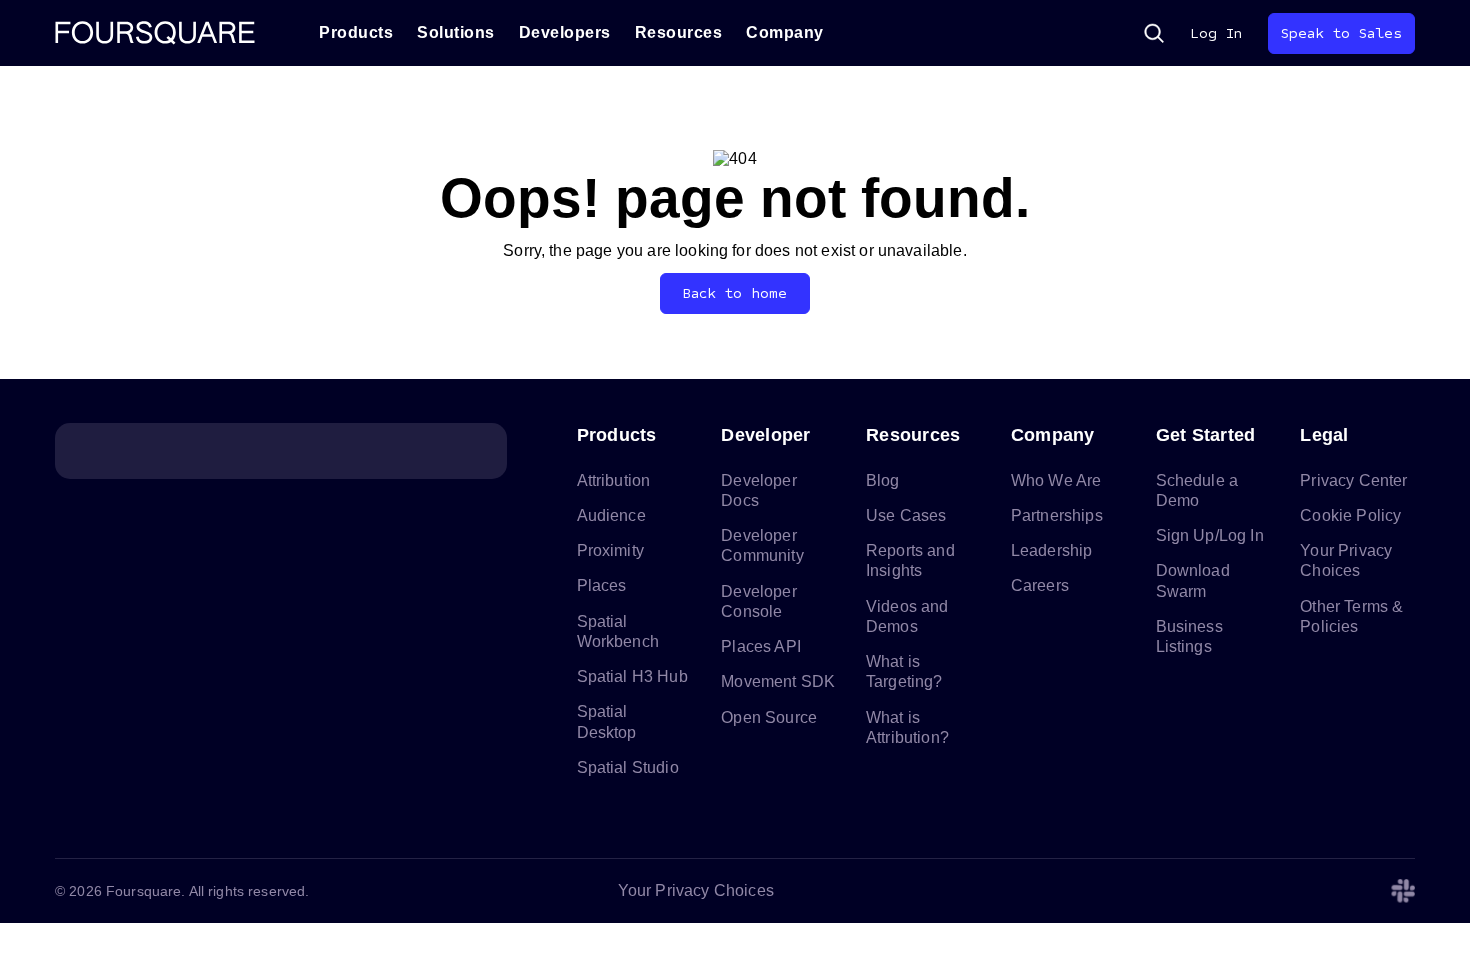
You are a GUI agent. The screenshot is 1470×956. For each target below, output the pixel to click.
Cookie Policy (1350, 515)
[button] (1154, 33)
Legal (1324, 435)
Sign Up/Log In (1210, 535)
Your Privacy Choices (696, 890)
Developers (565, 32)
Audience (611, 515)
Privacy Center (1353, 480)
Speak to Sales (1341, 33)
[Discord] (1307, 891)
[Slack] (1403, 891)
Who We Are (1056, 480)
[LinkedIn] (1211, 891)
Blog (883, 480)
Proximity (610, 550)
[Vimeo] (1355, 891)
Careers (1040, 585)
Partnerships (1057, 515)
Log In (1216, 33)
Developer (765, 435)
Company (785, 32)
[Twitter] (1259, 891)
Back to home (735, 293)
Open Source (769, 717)
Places (602, 585)
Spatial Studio (628, 767)
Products (356, 32)
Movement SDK (778, 681)
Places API (761, 646)
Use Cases (906, 515)
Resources (679, 32)
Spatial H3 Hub (632, 676)
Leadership (1052, 550)
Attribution (614, 480)
